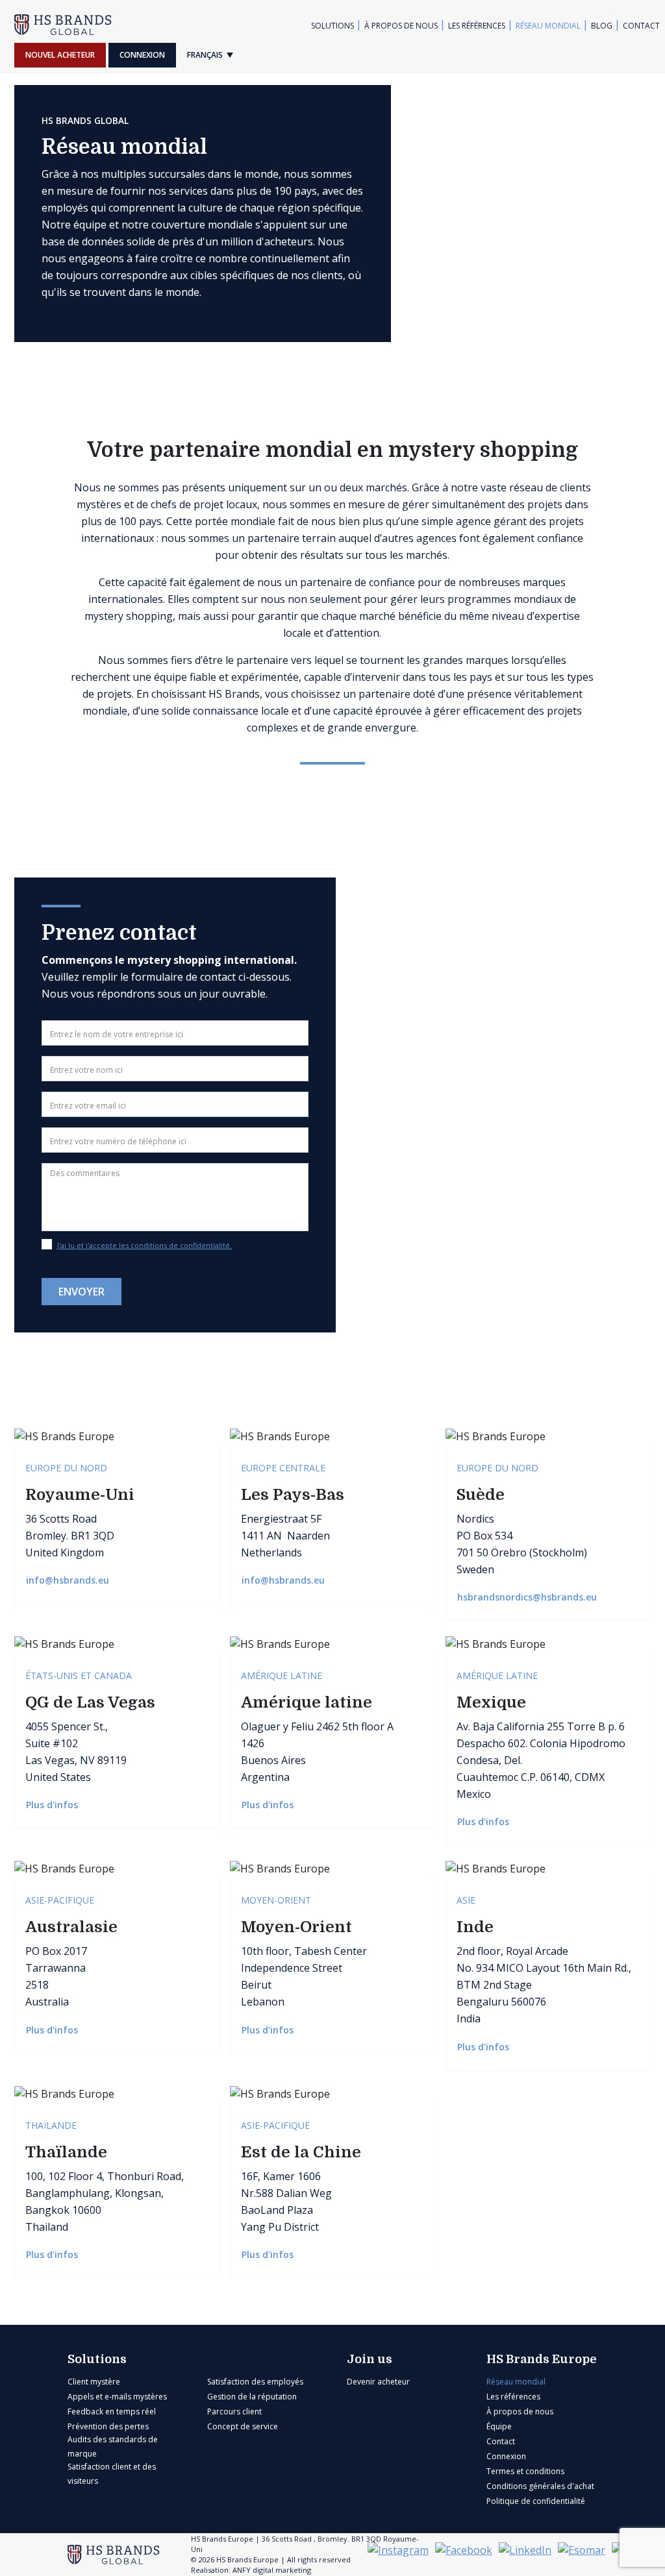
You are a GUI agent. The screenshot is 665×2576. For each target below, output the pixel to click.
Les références (477, 26)
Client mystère (94, 2382)
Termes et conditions (525, 2471)
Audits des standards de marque (113, 2447)
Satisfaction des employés (255, 2382)
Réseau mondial (548, 26)
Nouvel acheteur (60, 55)
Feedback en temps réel (112, 2411)
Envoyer (82, 1292)
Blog (602, 26)
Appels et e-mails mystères (117, 2397)
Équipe (499, 2426)
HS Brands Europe (542, 2359)
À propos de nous (401, 26)
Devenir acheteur (378, 2382)
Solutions (332, 26)
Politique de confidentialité (536, 2501)
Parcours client (234, 2411)
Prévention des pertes (108, 2426)
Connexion (142, 55)
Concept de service (243, 2426)
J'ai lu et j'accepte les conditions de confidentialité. (144, 1245)
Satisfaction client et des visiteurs (112, 2474)
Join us (370, 2359)
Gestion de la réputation (252, 2397)
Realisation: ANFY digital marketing (251, 2570)
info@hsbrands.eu (69, 1580)
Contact (641, 26)
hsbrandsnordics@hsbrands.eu (528, 1597)
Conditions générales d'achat (540, 2486)
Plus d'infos (53, 1805)
